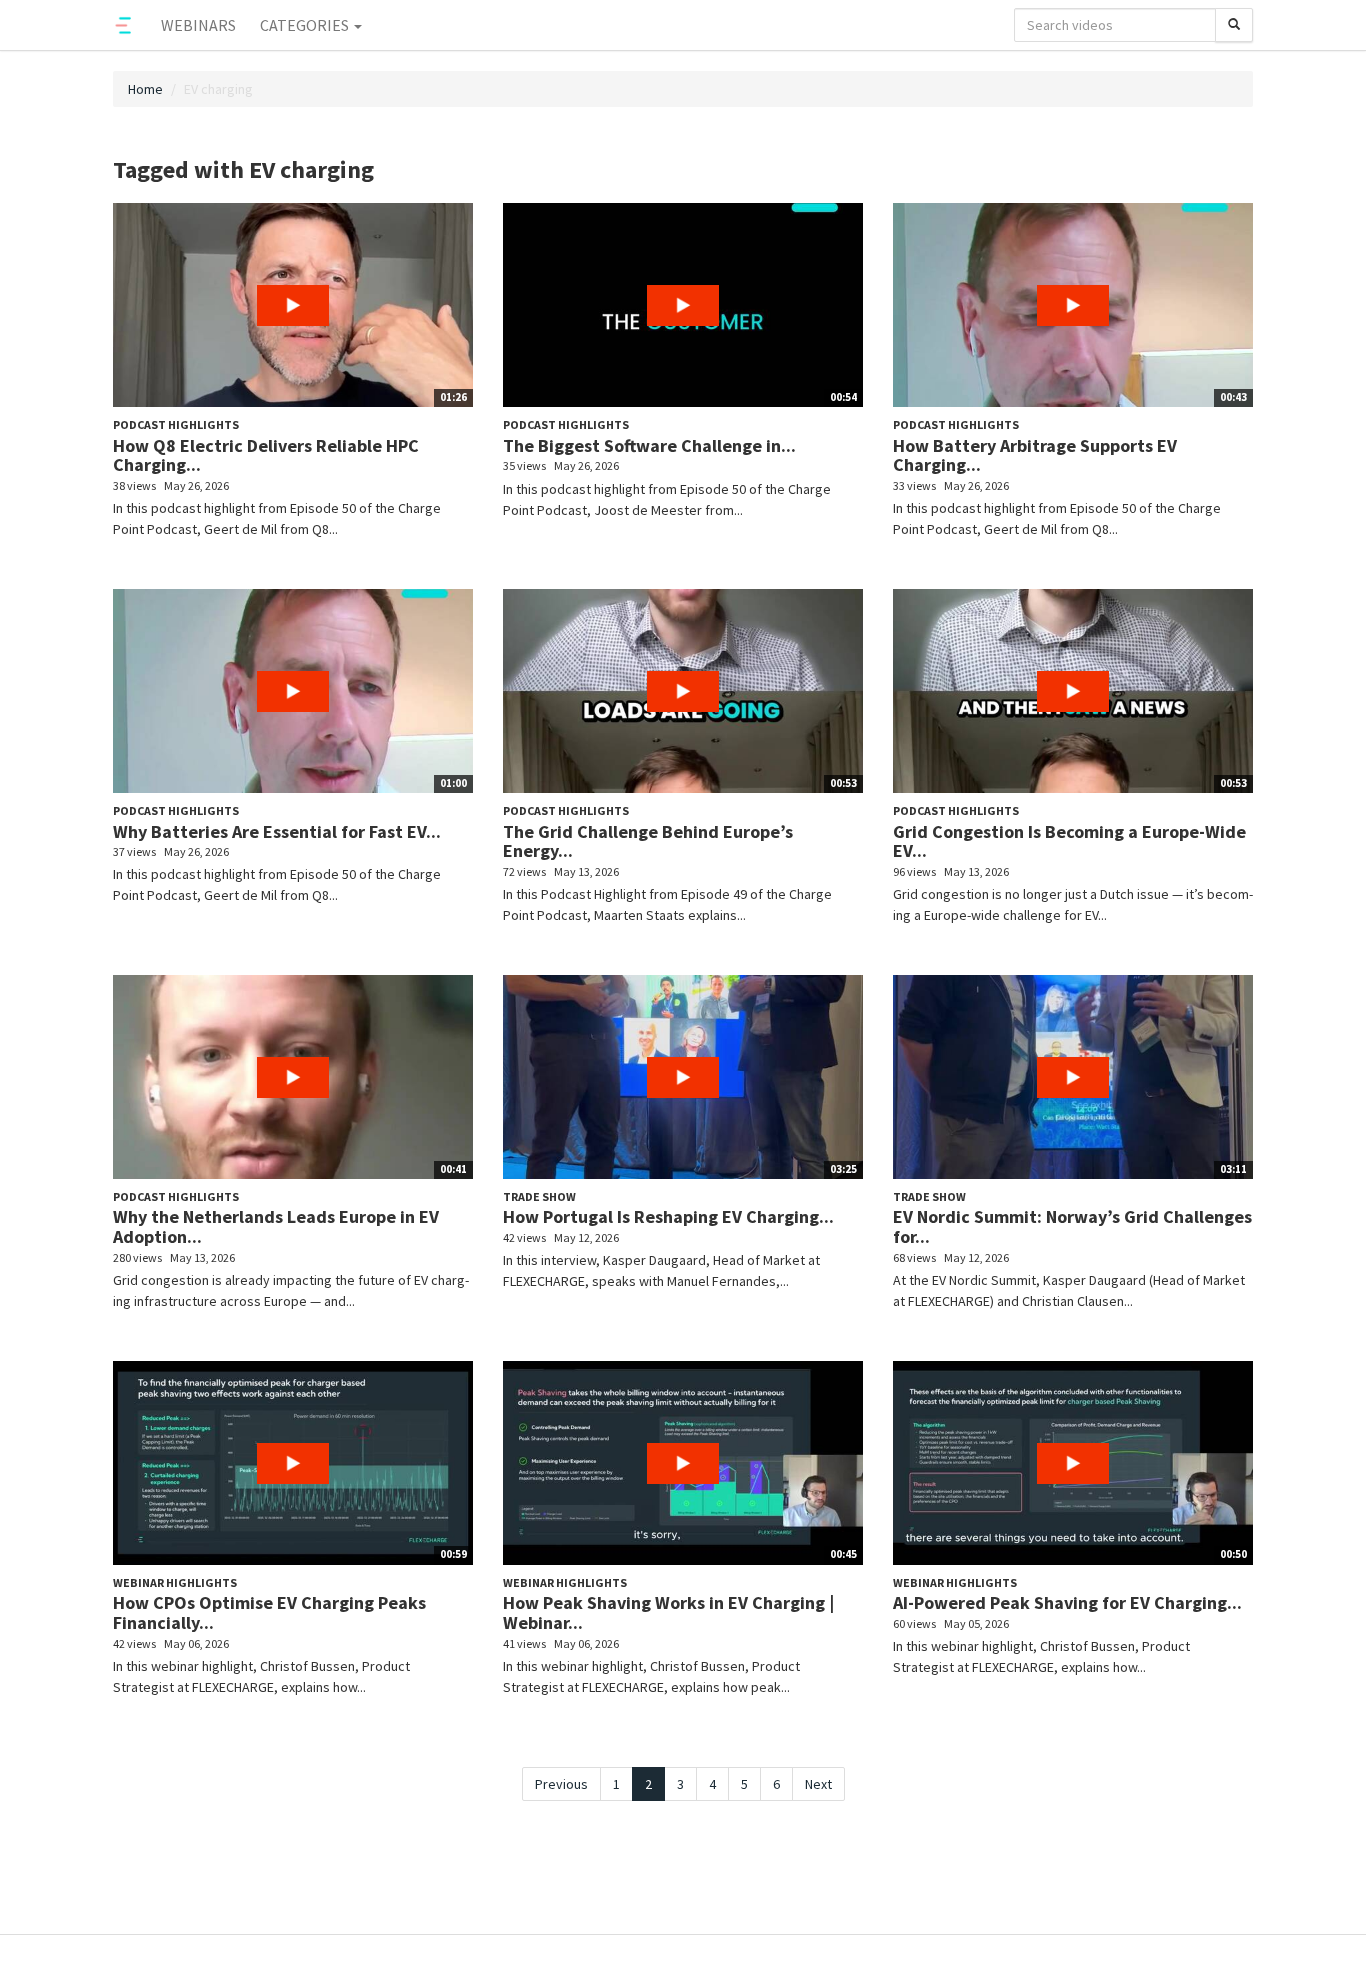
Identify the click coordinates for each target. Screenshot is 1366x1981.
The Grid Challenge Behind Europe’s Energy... (648, 841)
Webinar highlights (175, 1582)
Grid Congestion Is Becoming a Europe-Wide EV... (1069, 841)
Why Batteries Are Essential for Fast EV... (277, 831)
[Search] (1234, 25)
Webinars (198, 25)
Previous (561, 1784)
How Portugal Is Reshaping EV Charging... (668, 1216)
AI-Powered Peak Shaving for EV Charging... (1067, 1602)
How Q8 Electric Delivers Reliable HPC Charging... (266, 455)
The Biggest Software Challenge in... (649, 445)
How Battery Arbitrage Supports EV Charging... (1035, 455)
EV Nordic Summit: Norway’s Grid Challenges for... (1072, 1226)
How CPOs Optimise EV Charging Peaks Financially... (269, 1612)
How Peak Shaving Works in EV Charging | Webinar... (668, 1612)
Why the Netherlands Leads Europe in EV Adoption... (276, 1226)
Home (145, 89)
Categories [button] (306, 25)
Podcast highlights (176, 424)
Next (818, 1784)
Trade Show (539, 1196)
